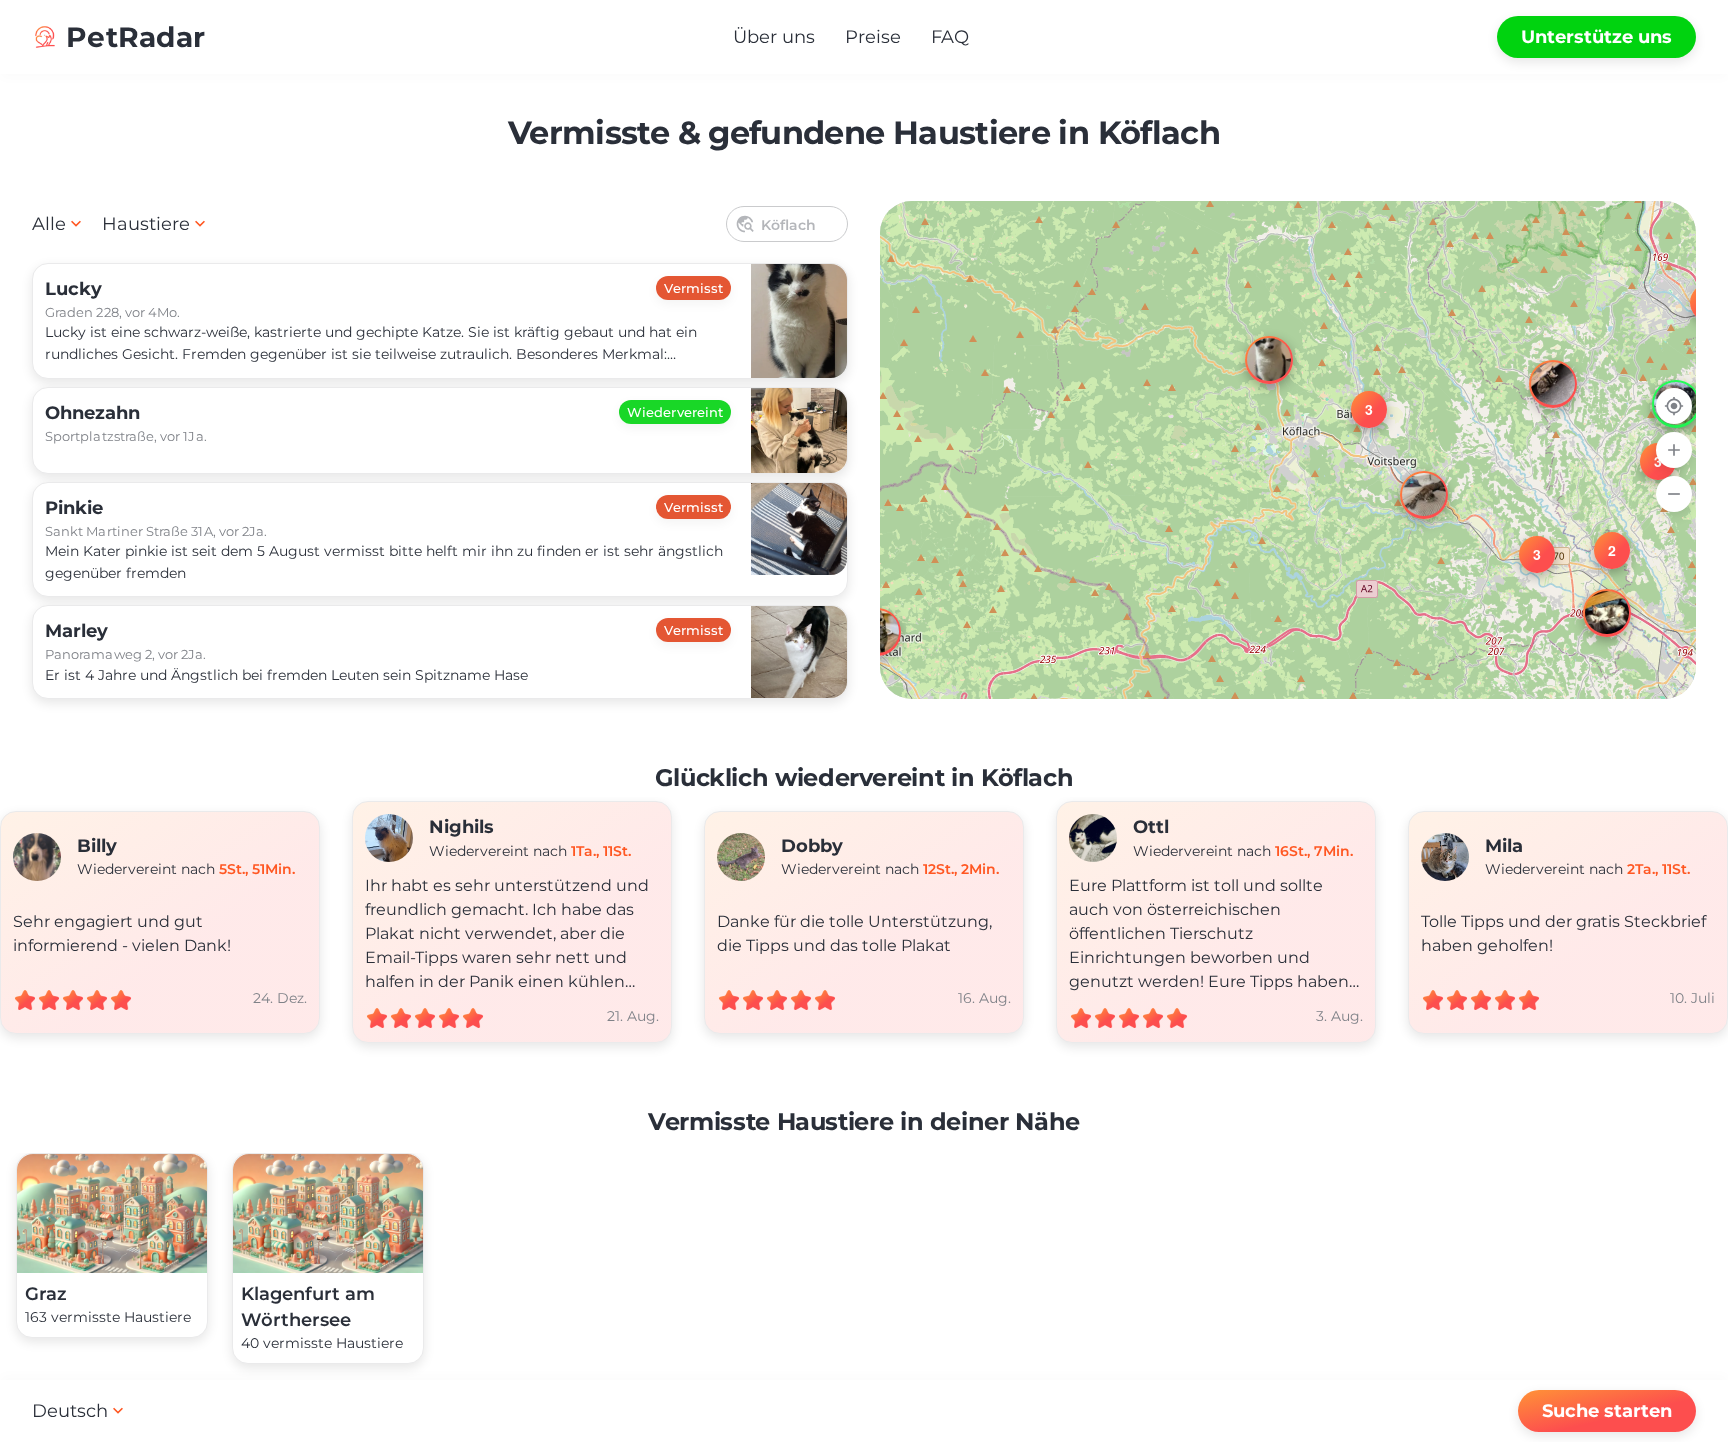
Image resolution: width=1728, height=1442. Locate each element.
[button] (1251, 342)
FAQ (950, 37)
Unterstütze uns (1596, 37)
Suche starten (1607, 1411)
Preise (873, 37)
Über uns (774, 37)
